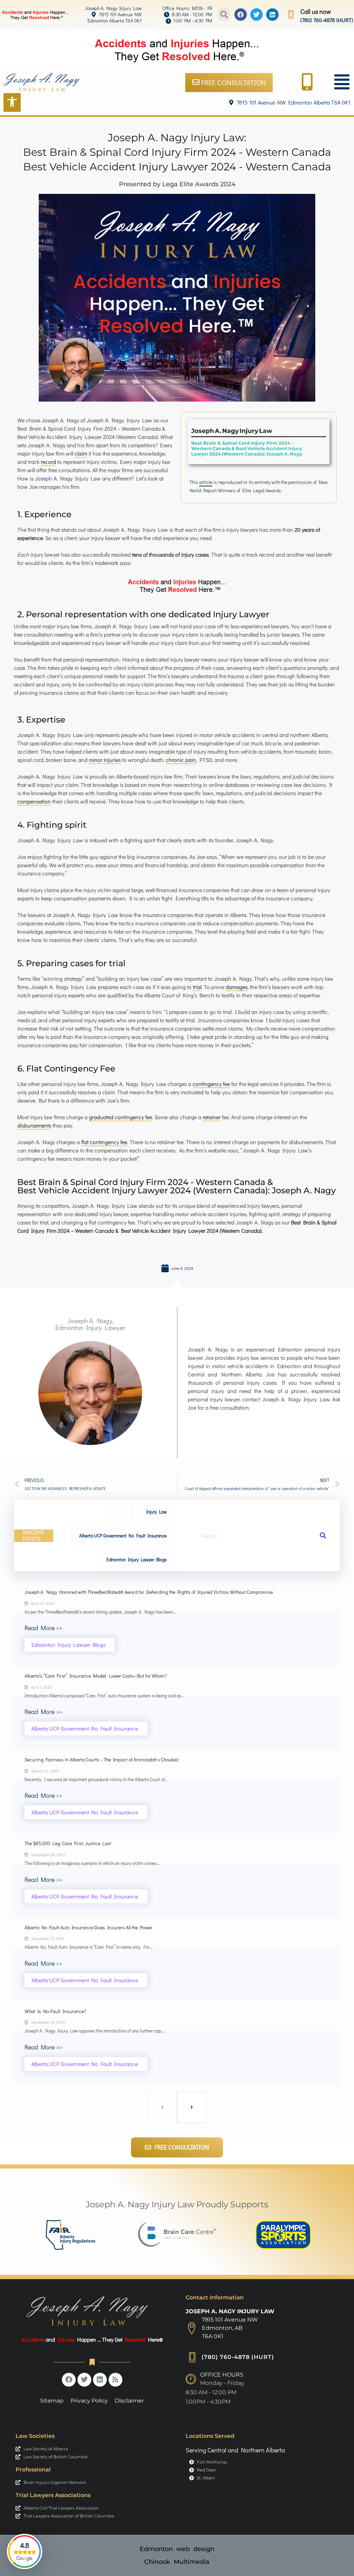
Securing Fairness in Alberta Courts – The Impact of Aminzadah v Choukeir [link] (102, 1760)
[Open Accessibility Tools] (12, 102)
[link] (106, 8)
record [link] (48, 462)
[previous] (162, 2107)
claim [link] (81, 453)
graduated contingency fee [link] (120, 1117)
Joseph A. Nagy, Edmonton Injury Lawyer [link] (90, 1324)
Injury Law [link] (156, 1512)
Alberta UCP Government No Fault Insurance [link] (123, 1536)
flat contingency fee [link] (104, 1142)
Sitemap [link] (52, 2401)
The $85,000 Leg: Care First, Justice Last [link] (68, 1843)
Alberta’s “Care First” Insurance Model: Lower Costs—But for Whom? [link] (96, 1676)
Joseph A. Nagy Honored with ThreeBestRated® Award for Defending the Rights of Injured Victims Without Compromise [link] (149, 1592)
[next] (192, 2107)
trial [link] (197, 987)
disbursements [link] (34, 1125)
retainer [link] (212, 1117)
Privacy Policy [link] (89, 2401)
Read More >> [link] (43, 1628)
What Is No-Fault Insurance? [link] (55, 2011)
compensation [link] (34, 801)
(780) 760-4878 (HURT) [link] (327, 20)
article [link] (206, 482)
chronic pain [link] (181, 760)
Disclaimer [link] (129, 2401)
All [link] (122, 1512)
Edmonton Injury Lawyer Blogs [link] (137, 1559)
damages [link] (237, 987)
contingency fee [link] (211, 1084)
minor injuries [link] (105, 760)
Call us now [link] (316, 11)
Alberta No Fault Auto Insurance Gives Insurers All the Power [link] (88, 1927)
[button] (224, 15)
